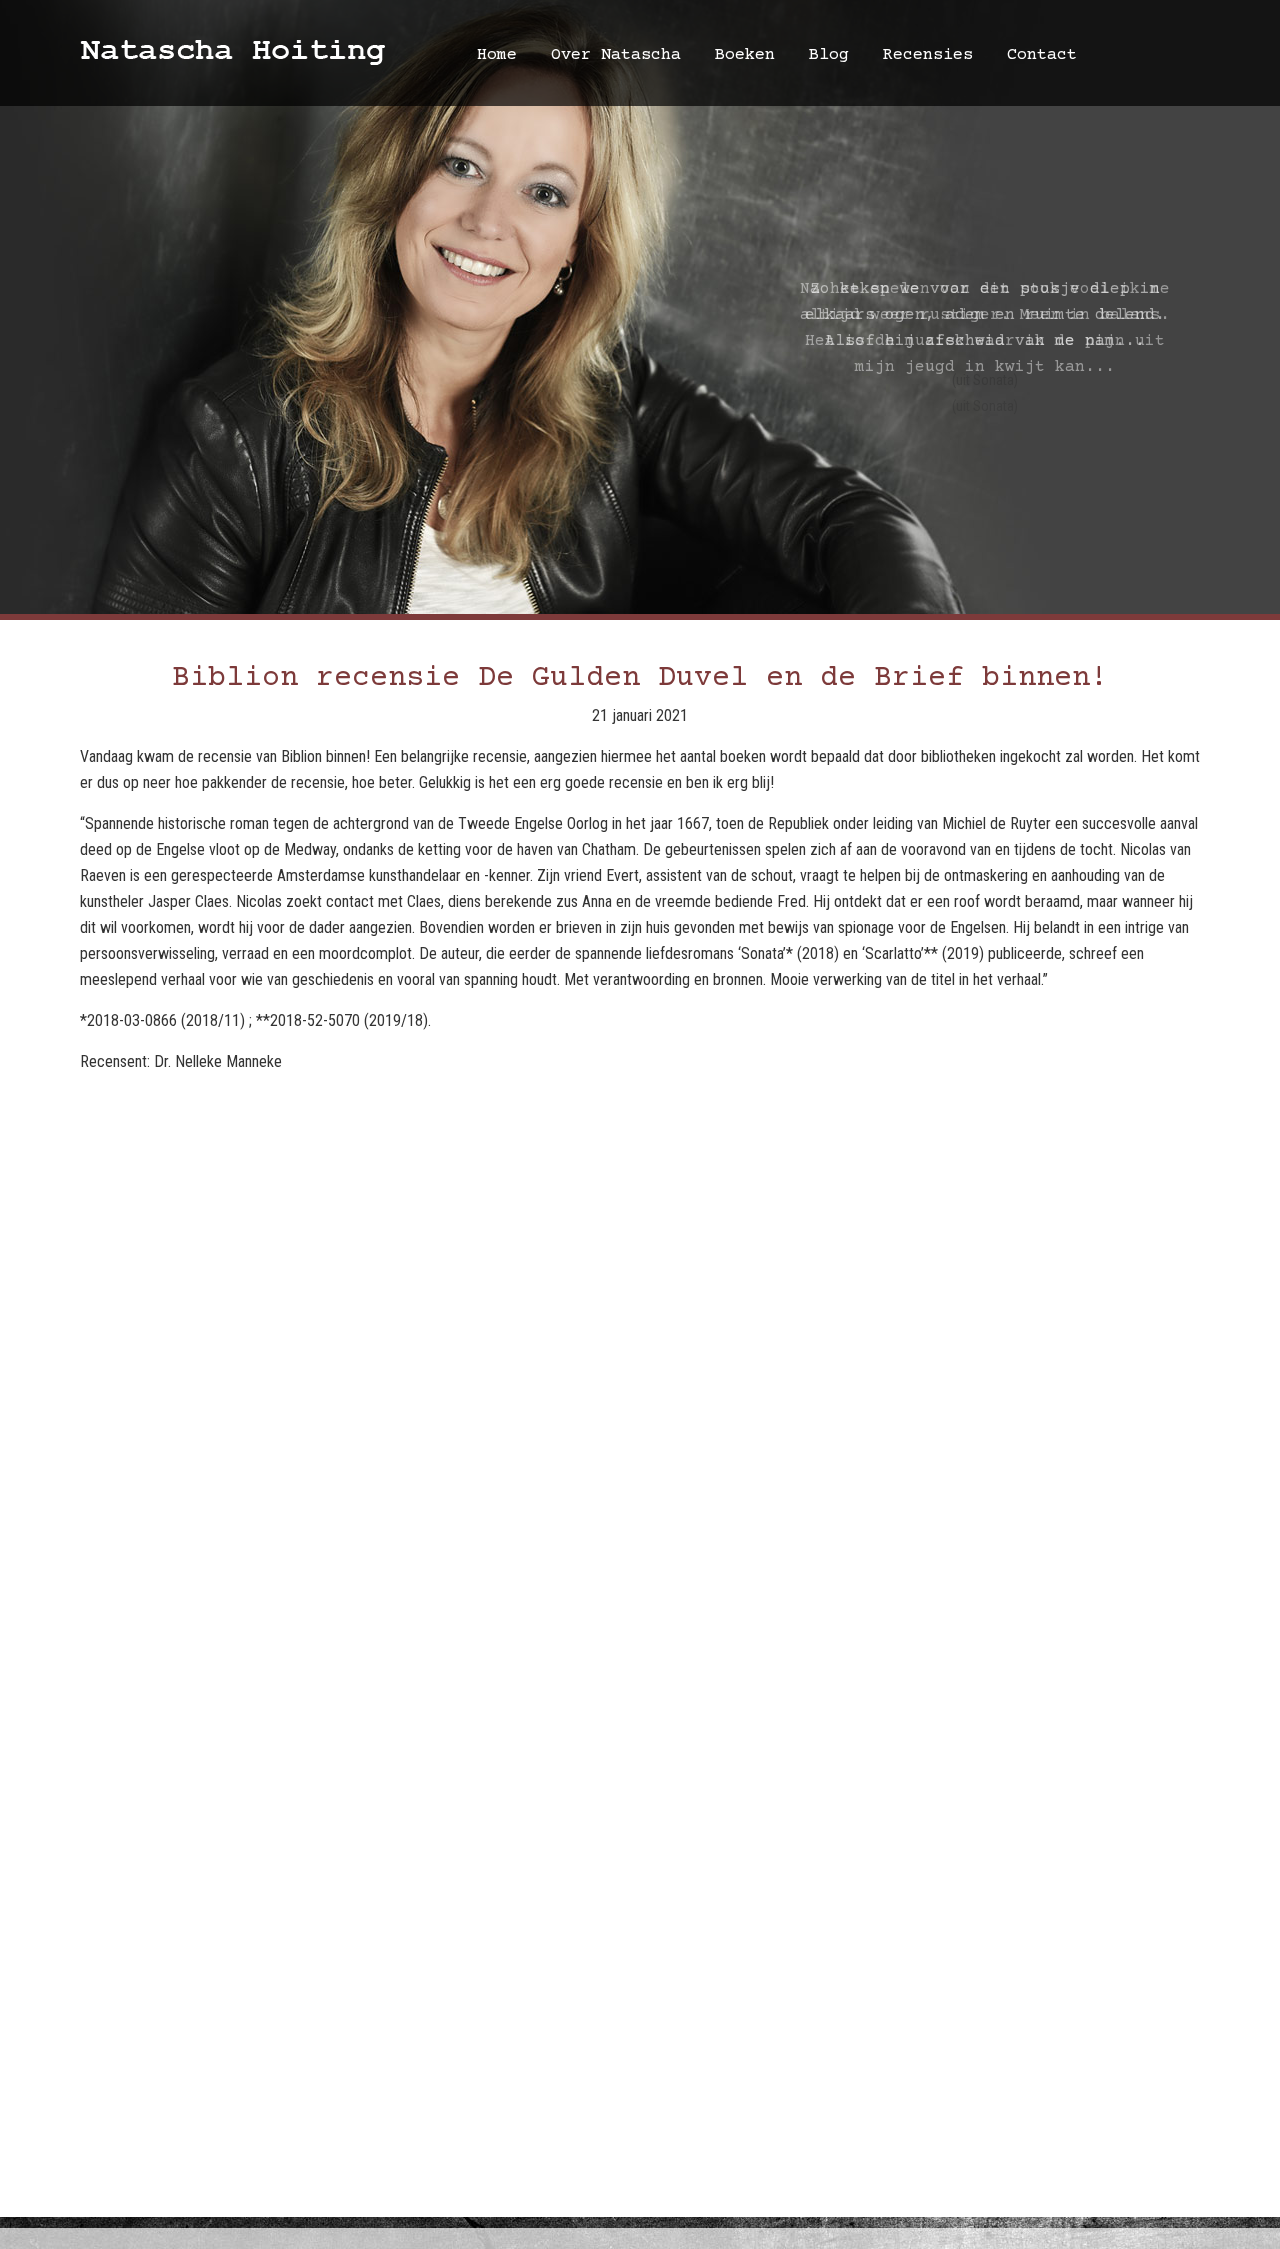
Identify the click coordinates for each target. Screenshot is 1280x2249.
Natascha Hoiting (232, 52)
